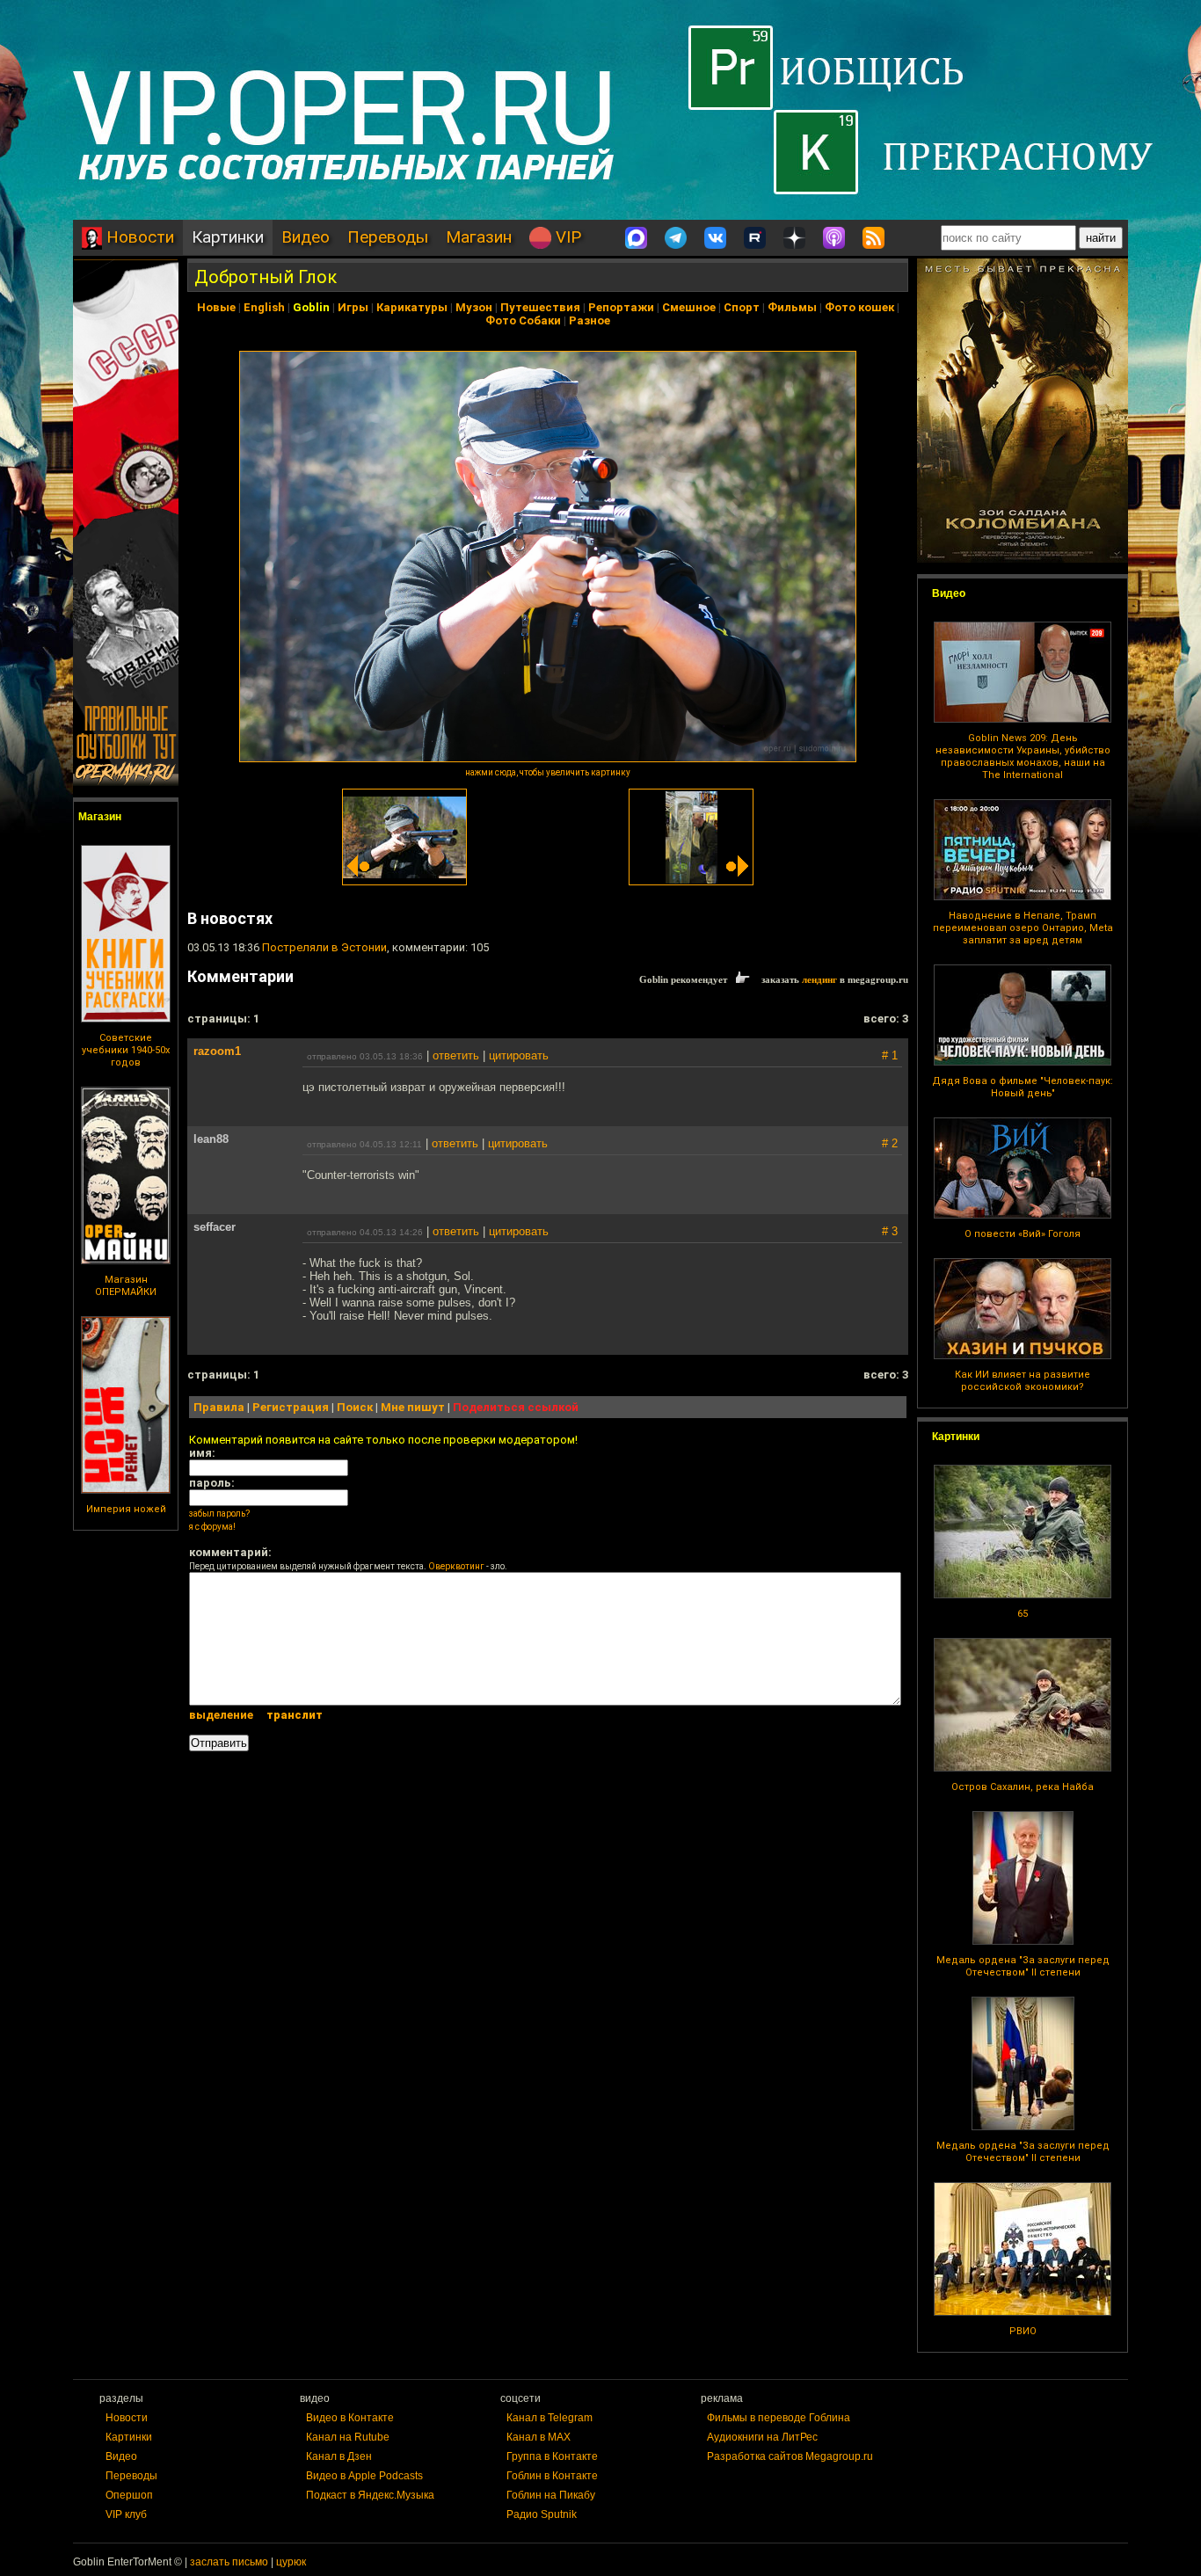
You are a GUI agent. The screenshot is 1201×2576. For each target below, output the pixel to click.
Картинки (228, 237)
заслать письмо (229, 2562)
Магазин (479, 237)
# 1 (890, 1055)
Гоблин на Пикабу (551, 2495)
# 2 (890, 1143)
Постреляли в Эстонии (324, 947)
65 (1023, 1614)
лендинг (819, 979)
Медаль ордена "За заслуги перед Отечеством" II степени (1023, 1966)
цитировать (519, 1055)
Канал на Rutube (348, 2437)
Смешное (689, 307)
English (264, 307)
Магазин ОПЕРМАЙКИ (126, 1286)
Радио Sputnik (542, 2514)
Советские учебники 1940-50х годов (126, 1050)
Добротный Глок (266, 277)
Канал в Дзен (339, 2456)
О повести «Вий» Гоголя (1023, 1234)
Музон (474, 307)
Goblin (311, 307)
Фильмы (792, 307)
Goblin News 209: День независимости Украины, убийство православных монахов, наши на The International (1023, 757)
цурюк (291, 2562)
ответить (456, 1055)
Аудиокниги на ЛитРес (762, 2437)
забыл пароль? (219, 1514)
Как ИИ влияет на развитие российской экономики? (1023, 1381)
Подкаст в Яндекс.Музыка (370, 2495)
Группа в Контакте (552, 2456)
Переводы (388, 237)
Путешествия (540, 307)
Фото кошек (859, 307)
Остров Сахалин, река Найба (1023, 1787)
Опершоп (129, 2495)
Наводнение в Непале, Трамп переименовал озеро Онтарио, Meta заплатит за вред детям (1023, 928)
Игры (353, 307)
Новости (138, 237)
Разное (590, 320)
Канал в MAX (539, 2437)
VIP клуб (126, 2514)
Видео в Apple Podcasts (364, 2476)
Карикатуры (412, 307)
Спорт (742, 307)
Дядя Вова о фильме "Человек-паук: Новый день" (1023, 1087)
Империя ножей (126, 1509)
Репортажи (621, 307)
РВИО (1023, 2331)
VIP (566, 237)
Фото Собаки (523, 320)
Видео (306, 237)
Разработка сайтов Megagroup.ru (790, 2456)
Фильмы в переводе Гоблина (779, 2418)
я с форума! (212, 1527)
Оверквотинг (456, 1566)
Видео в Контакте (350, 2418)
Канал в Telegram (550, 2418)
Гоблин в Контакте (552, 2476)
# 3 (890, 1231)
